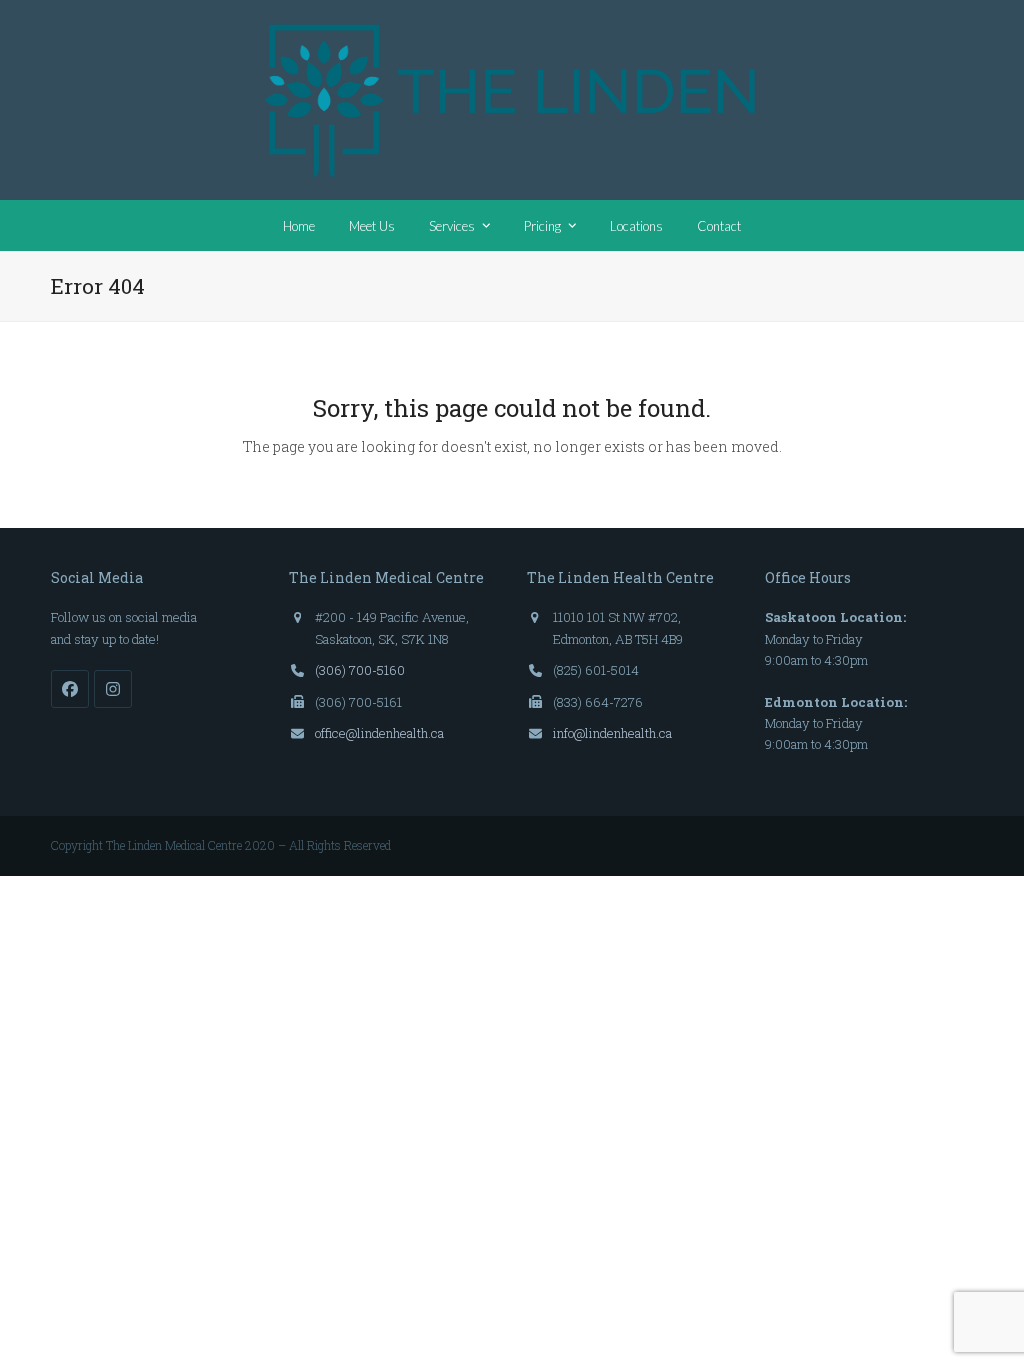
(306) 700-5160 (360, 670)
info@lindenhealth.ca (612, 733)
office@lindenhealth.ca (379, 733)
